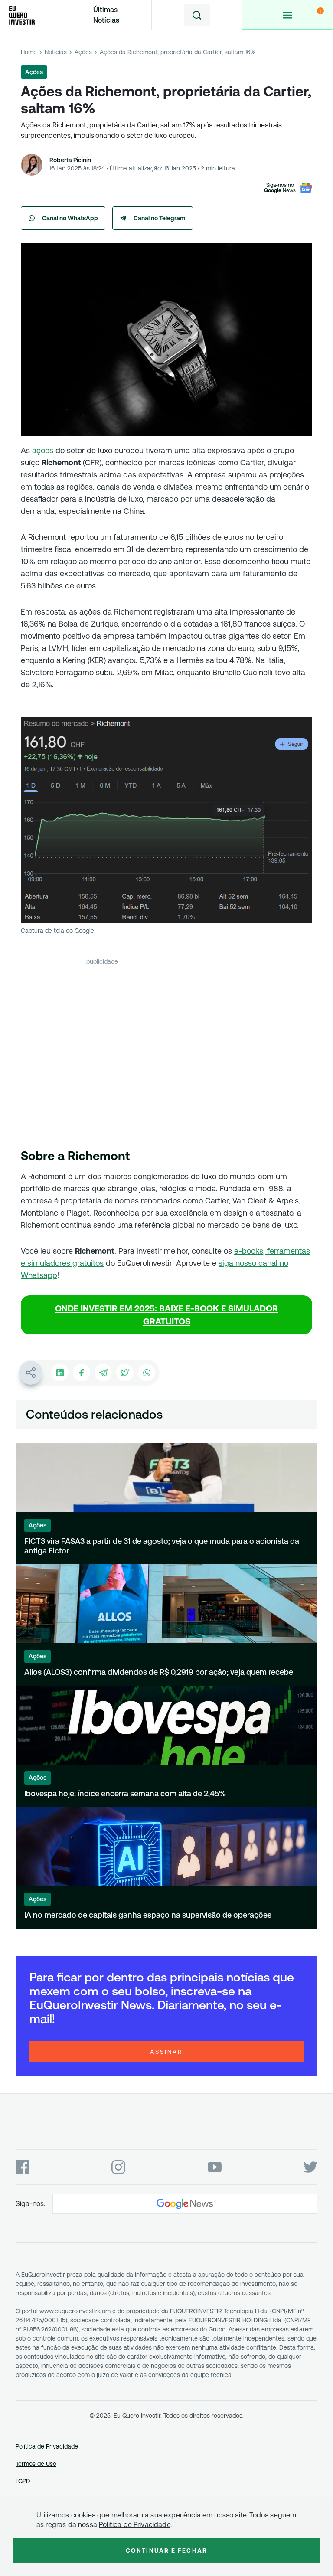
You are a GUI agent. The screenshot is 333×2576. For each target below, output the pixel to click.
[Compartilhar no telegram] (103, 1373)
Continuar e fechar (166, 2550)
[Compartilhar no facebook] (82, 1373)
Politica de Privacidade (135, 2525)
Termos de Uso (36, 2464)
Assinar (166, 2052)
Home (29, 52)
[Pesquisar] (197, 15)
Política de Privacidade (47, 2446)
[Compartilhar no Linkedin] (60, 1373)
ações (43, 450)
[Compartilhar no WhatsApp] (147, 1373)
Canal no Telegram (160, 218)
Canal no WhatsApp (70, 218)
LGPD (23, 2481)
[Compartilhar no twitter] (125, 1373)
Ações (83, 52)
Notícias (56, 52)
